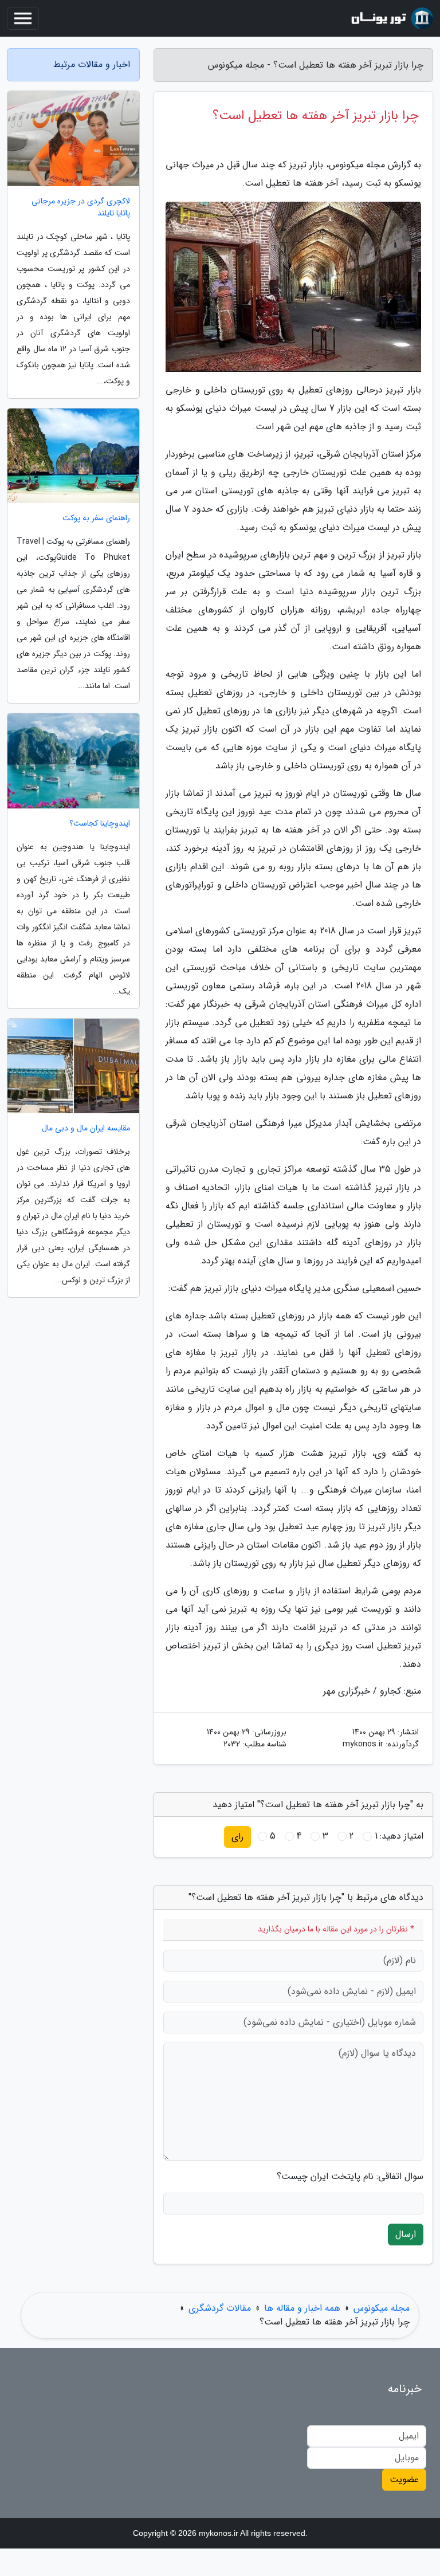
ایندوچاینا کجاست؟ (100, 824)
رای (237, 1837)
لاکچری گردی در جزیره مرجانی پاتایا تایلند (81, 207)
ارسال (406, 2234)
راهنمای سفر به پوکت (96, 518)
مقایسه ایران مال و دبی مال (86, 1128)
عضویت (404, 2479)
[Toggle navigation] (23, 18)
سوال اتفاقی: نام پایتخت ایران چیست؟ (350, 2177)
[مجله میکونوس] (391, 18)
